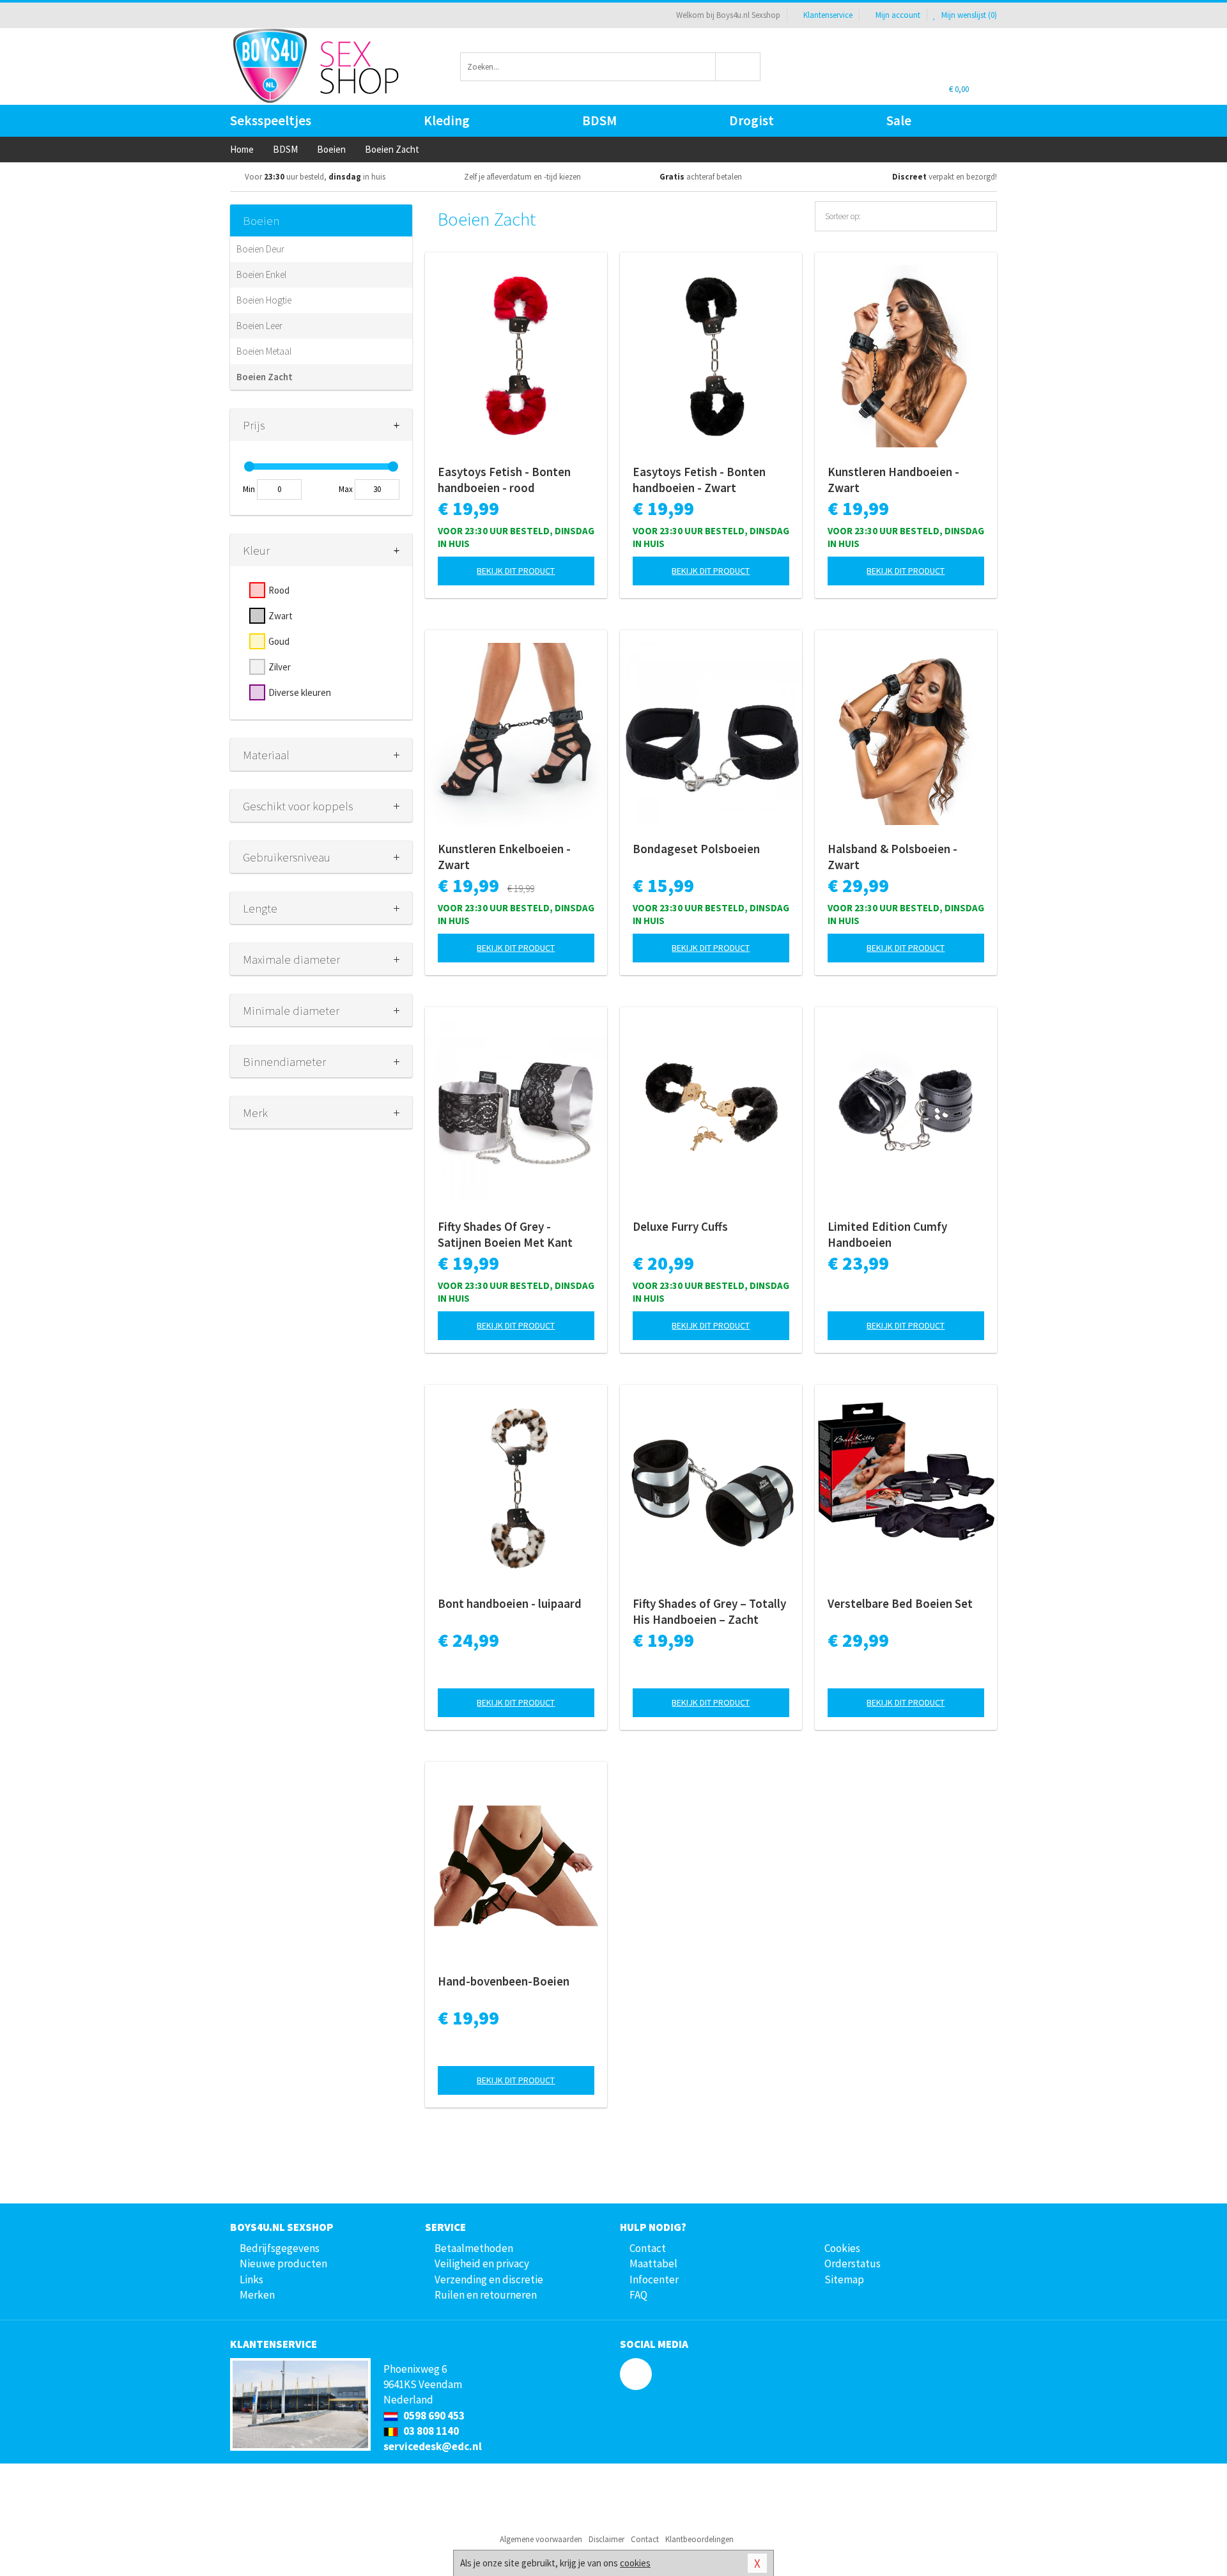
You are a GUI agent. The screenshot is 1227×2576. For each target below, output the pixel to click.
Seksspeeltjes (271, 120)
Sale (899, 120)
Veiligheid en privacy (482, 2264)
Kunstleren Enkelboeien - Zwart (504, 857)
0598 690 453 (433, 2416)
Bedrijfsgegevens (280, 2248)
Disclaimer (606, 2539)
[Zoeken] (738, 67)
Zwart (281, 616)
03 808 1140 (430, 2431)
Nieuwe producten (283, 2264)
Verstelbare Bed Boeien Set (900, 1603)
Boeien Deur (260, 249)
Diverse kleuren (300, 692)
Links (251, 2279)
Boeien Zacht (265, 377)
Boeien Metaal (264, 351)
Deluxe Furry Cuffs (680, 1226)
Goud (279, 641)
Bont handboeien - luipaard (510, 1603)
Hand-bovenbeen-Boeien (504, 1981)
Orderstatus (853, 2264)
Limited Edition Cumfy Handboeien (887, 1234)
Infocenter (654, 2279)
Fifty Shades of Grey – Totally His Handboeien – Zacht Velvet (709, 1612)
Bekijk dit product (516, 571)
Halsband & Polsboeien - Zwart (892, 857)
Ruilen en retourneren (486, 2295)
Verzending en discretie (489, 2279)
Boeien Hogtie (264, 300)
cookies (635, 2563)
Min (249, 489)
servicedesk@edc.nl (433, 2446)
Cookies (842, 2248)
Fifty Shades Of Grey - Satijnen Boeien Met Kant (505, 1234)
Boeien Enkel (261, 274)
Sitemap (844, 2279)
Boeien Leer (259, 326)
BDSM (599, 120)
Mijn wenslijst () (968, 15)
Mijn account (898, 15)
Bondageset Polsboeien (696, 849)
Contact (648, 2248)
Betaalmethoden (474, 2248)
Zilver (280, 667)
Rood (279, 590)
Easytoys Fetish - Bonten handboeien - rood (504, 480)
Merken (257, 2295)
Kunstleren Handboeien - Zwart (893, 480)
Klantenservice (828, 15)
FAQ (638, 2295)
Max (346, 489)
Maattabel (653, 2264)
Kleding (447, 120)
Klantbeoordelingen (699, 2539)
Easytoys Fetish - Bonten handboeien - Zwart (699, 480)
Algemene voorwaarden (541, 2539)
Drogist (752, 120)
